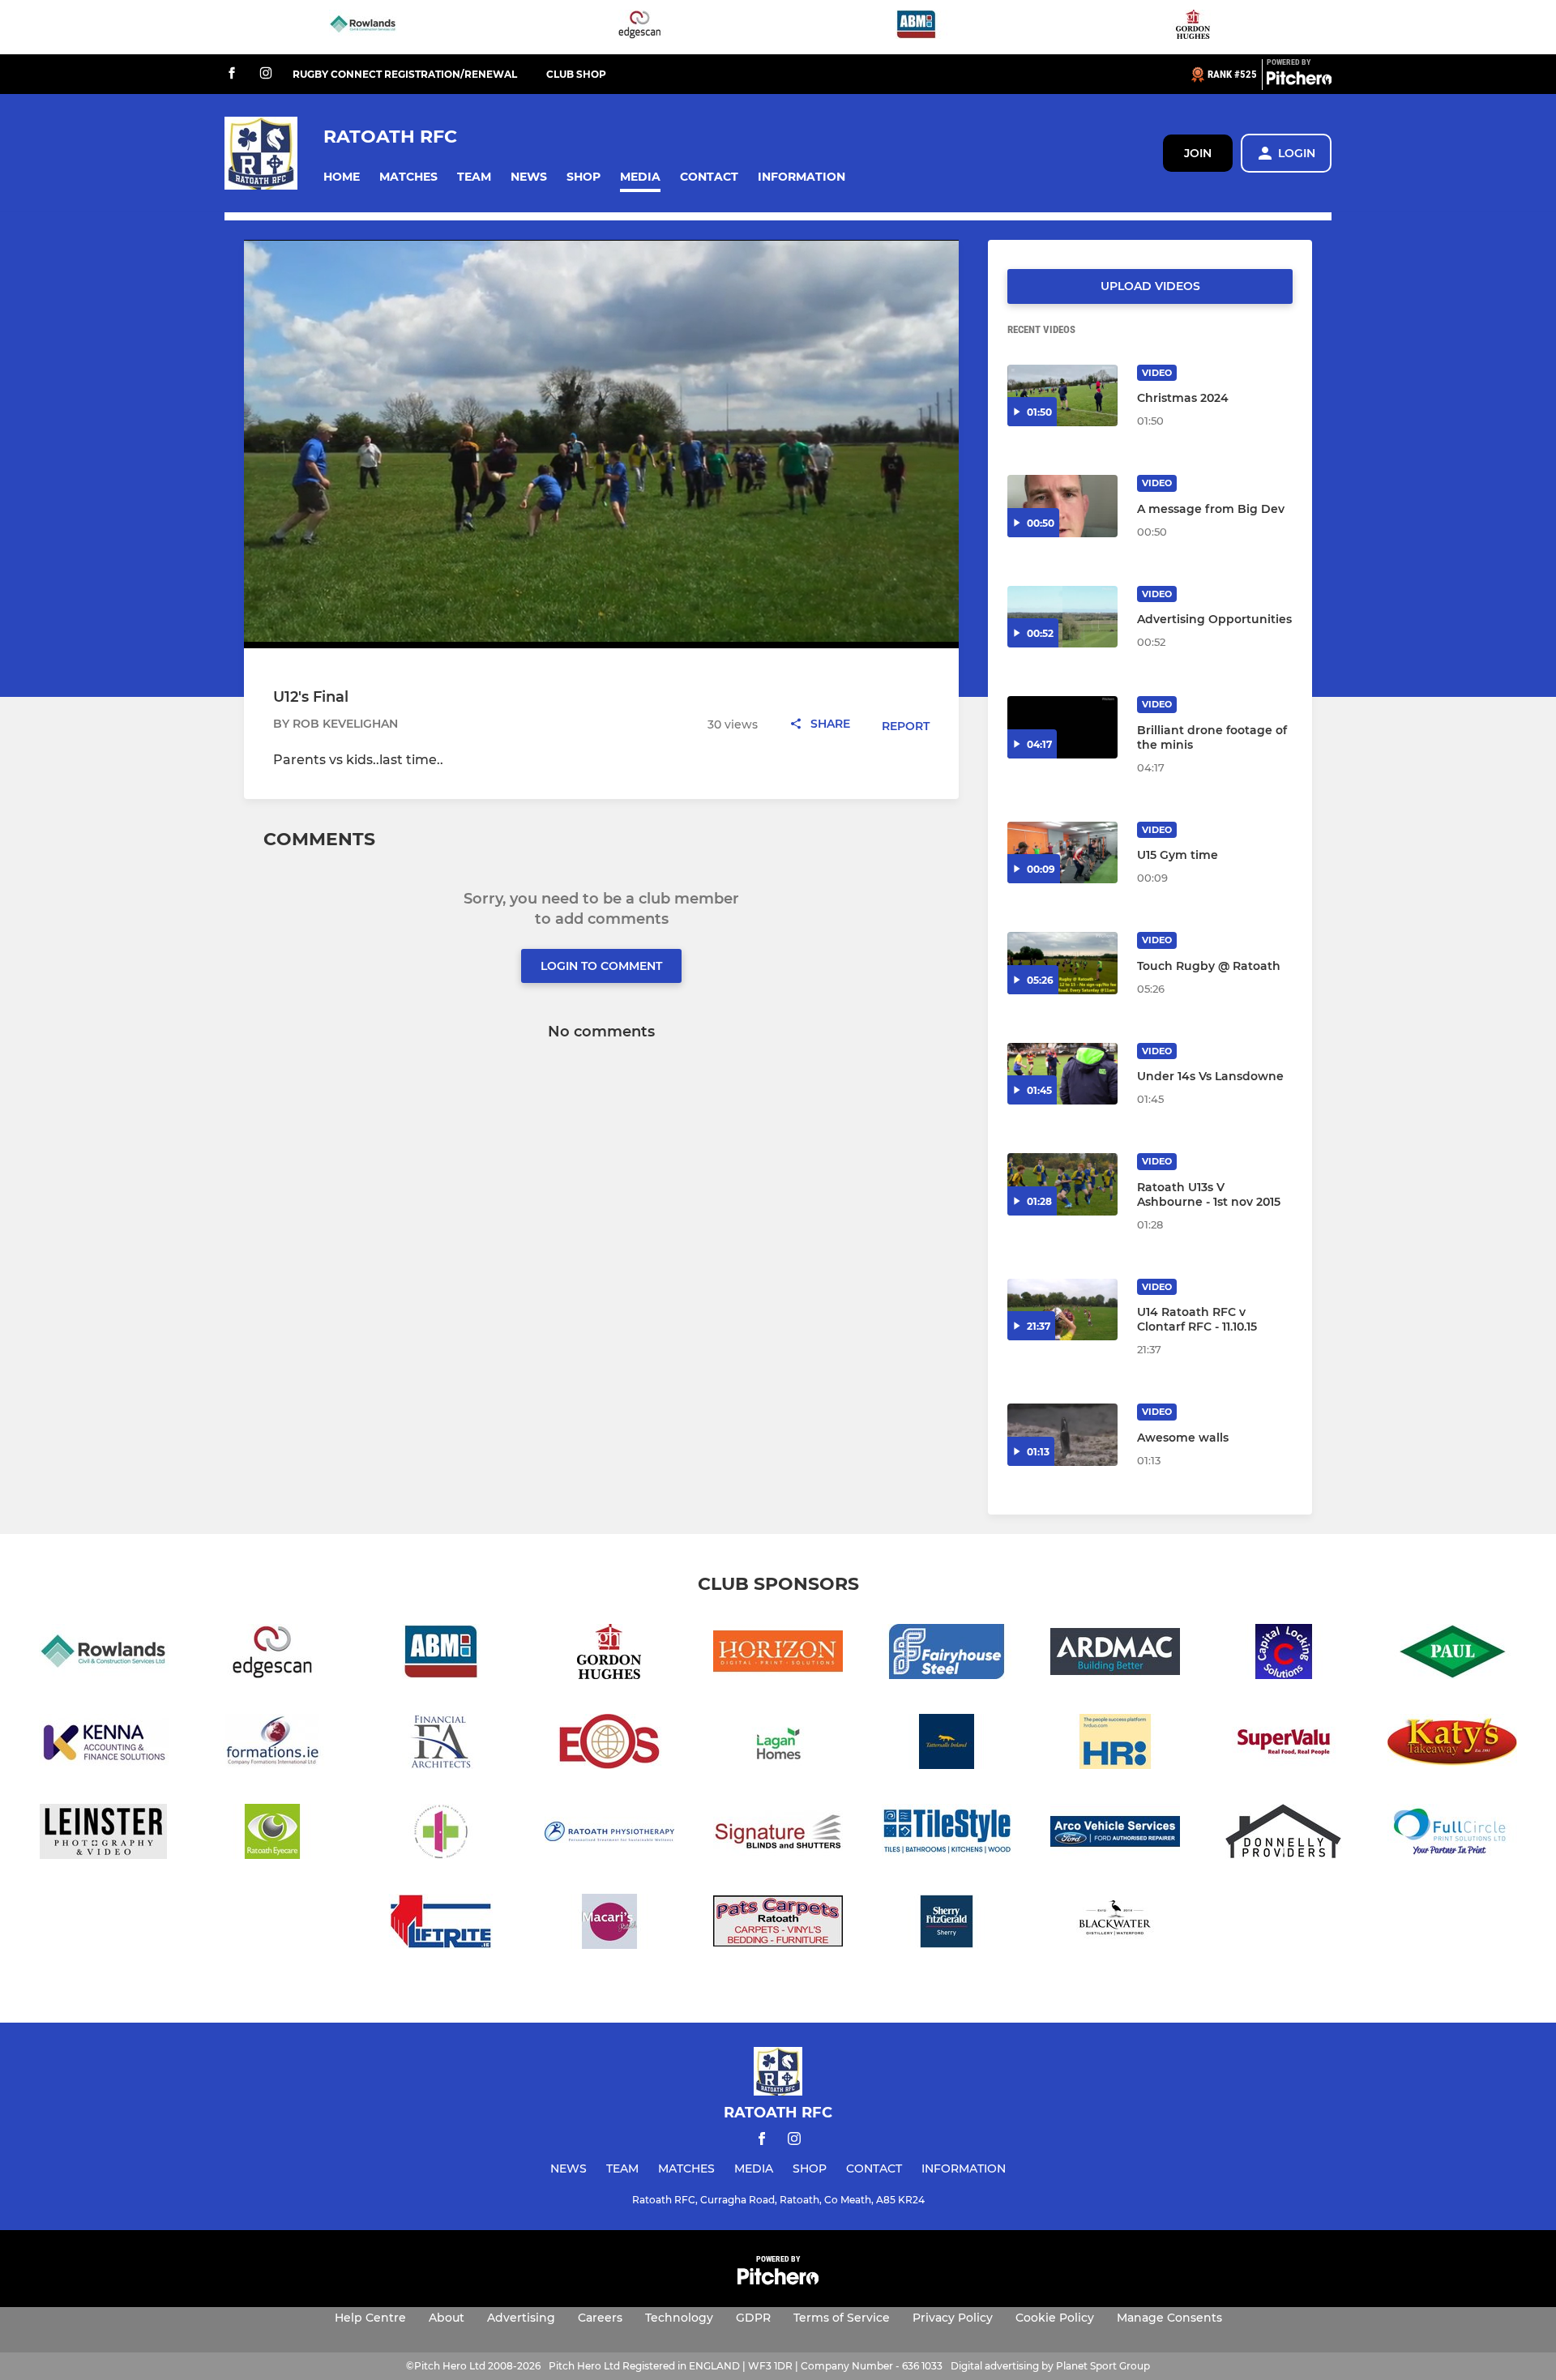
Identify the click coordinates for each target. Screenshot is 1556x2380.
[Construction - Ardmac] (1115, 1654)
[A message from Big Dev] (1062, 506)
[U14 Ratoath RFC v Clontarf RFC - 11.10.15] (1062, 1310)
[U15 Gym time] (1062, 853)
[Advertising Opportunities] (1062, 617)
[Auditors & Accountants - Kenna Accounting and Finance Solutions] (104, 1744)
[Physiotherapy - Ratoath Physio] (609, 1834)
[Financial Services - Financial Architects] (441, 1744)
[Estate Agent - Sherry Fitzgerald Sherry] (947, 1924)
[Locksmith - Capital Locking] (1284, 1654)
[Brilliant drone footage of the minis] (1062, 727)
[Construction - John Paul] (1452, 1654)
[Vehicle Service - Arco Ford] (1115, 1834)
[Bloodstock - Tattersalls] (947, 1744)
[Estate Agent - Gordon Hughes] (1193, 27)
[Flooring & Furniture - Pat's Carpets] (778, 1924)
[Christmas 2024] (1062, 396)
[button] (342, 177)
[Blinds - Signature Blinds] (778, 1834)
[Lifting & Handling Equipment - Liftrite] (441, 1924)
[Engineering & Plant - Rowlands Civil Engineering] (363, 27)
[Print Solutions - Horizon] (778, 1654)
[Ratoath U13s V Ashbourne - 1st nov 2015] (1062, 1184)
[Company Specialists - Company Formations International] (272, 1744)
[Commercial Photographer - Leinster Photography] (104, 1834)
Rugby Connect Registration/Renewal (405, 74)
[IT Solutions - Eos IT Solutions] (609, 1744)
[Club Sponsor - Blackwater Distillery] (1115, 1924)
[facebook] (232, 74)
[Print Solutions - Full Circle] (1452, 1834)
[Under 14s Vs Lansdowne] (1062, 1074)
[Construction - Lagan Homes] (778, 1744)
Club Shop (576, 74)
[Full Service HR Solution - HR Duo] (1115, 1744)
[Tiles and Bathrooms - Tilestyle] (947, 1834)
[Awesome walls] (1062, 1435)
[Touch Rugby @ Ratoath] (1062, 963)
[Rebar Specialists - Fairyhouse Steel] (947, 1654)
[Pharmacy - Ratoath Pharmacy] (441, 1834)
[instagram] (266, 74)
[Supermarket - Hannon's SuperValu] (1284, 1744)
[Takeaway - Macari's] (609, 1924)
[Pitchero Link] (1299, 81)
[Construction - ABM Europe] (917, 27)
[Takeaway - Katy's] (1452, 1744)
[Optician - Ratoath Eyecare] (272, 1834)
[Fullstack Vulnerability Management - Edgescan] (639, 27)
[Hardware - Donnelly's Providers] (1284, 1834)
